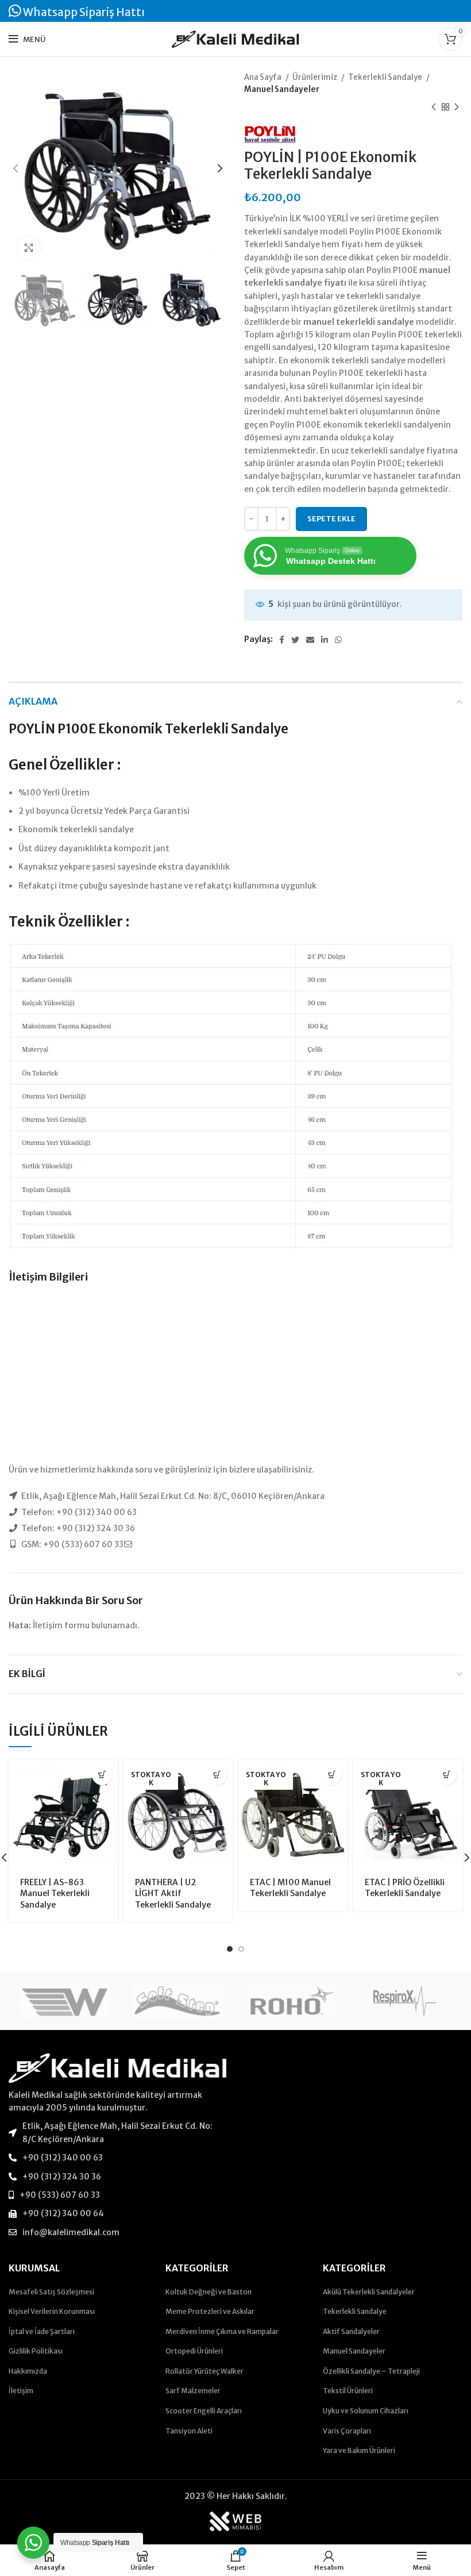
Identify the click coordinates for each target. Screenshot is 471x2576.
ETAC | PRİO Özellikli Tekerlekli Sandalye (405, 1888)
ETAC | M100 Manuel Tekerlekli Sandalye (290, 1888)
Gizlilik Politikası (36, 2351)
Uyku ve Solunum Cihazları (366, 2411)
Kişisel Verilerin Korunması (52, 2311)
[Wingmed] (65, 2002)
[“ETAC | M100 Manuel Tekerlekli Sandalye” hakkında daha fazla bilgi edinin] (332, 1775)
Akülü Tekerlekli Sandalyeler (369, 2292)
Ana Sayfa (263, 77)
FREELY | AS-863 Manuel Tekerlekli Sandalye (55, 1893)
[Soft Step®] (178, 2002)
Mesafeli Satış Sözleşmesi (51, 2292)
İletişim (21, 2391)
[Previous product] (434, 107)
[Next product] (457, 107)
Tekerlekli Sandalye (386, 77)
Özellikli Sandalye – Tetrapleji (371, 2371)
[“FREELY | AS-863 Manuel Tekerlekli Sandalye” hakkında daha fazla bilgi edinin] (102, 1775)
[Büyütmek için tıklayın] (29, 248)
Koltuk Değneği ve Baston (209, 2292)
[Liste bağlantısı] (118, 2133)
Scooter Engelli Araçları (204, 2411)
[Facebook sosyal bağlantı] (282, 640)
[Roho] (292, 2002)
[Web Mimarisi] (235, 2521)
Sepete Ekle (331, 519)
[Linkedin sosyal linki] (325, 640)
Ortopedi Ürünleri (194, 2351)
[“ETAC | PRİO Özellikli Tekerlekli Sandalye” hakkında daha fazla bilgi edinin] (447, 1775)
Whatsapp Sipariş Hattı (83, 12)
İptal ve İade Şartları (42, 2331)
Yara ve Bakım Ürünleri (359, 2450)
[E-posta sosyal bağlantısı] (310, 640)
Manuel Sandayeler (282, 89)
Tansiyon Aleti (189, 2431)
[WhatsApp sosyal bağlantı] (338, 640)
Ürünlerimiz (315, 77)
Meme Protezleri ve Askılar (210, 2311)
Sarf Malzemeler (193, 2391)
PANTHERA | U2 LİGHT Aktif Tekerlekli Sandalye (173, 1893)
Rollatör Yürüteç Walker (204, 2371)
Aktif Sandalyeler (351, 2331)
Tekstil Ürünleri (348, 2391)
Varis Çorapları (347, 2431)
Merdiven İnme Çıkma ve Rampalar (222, 2331)
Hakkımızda (28, 2371)
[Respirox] (405, 2001)
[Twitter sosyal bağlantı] (295, 640)
